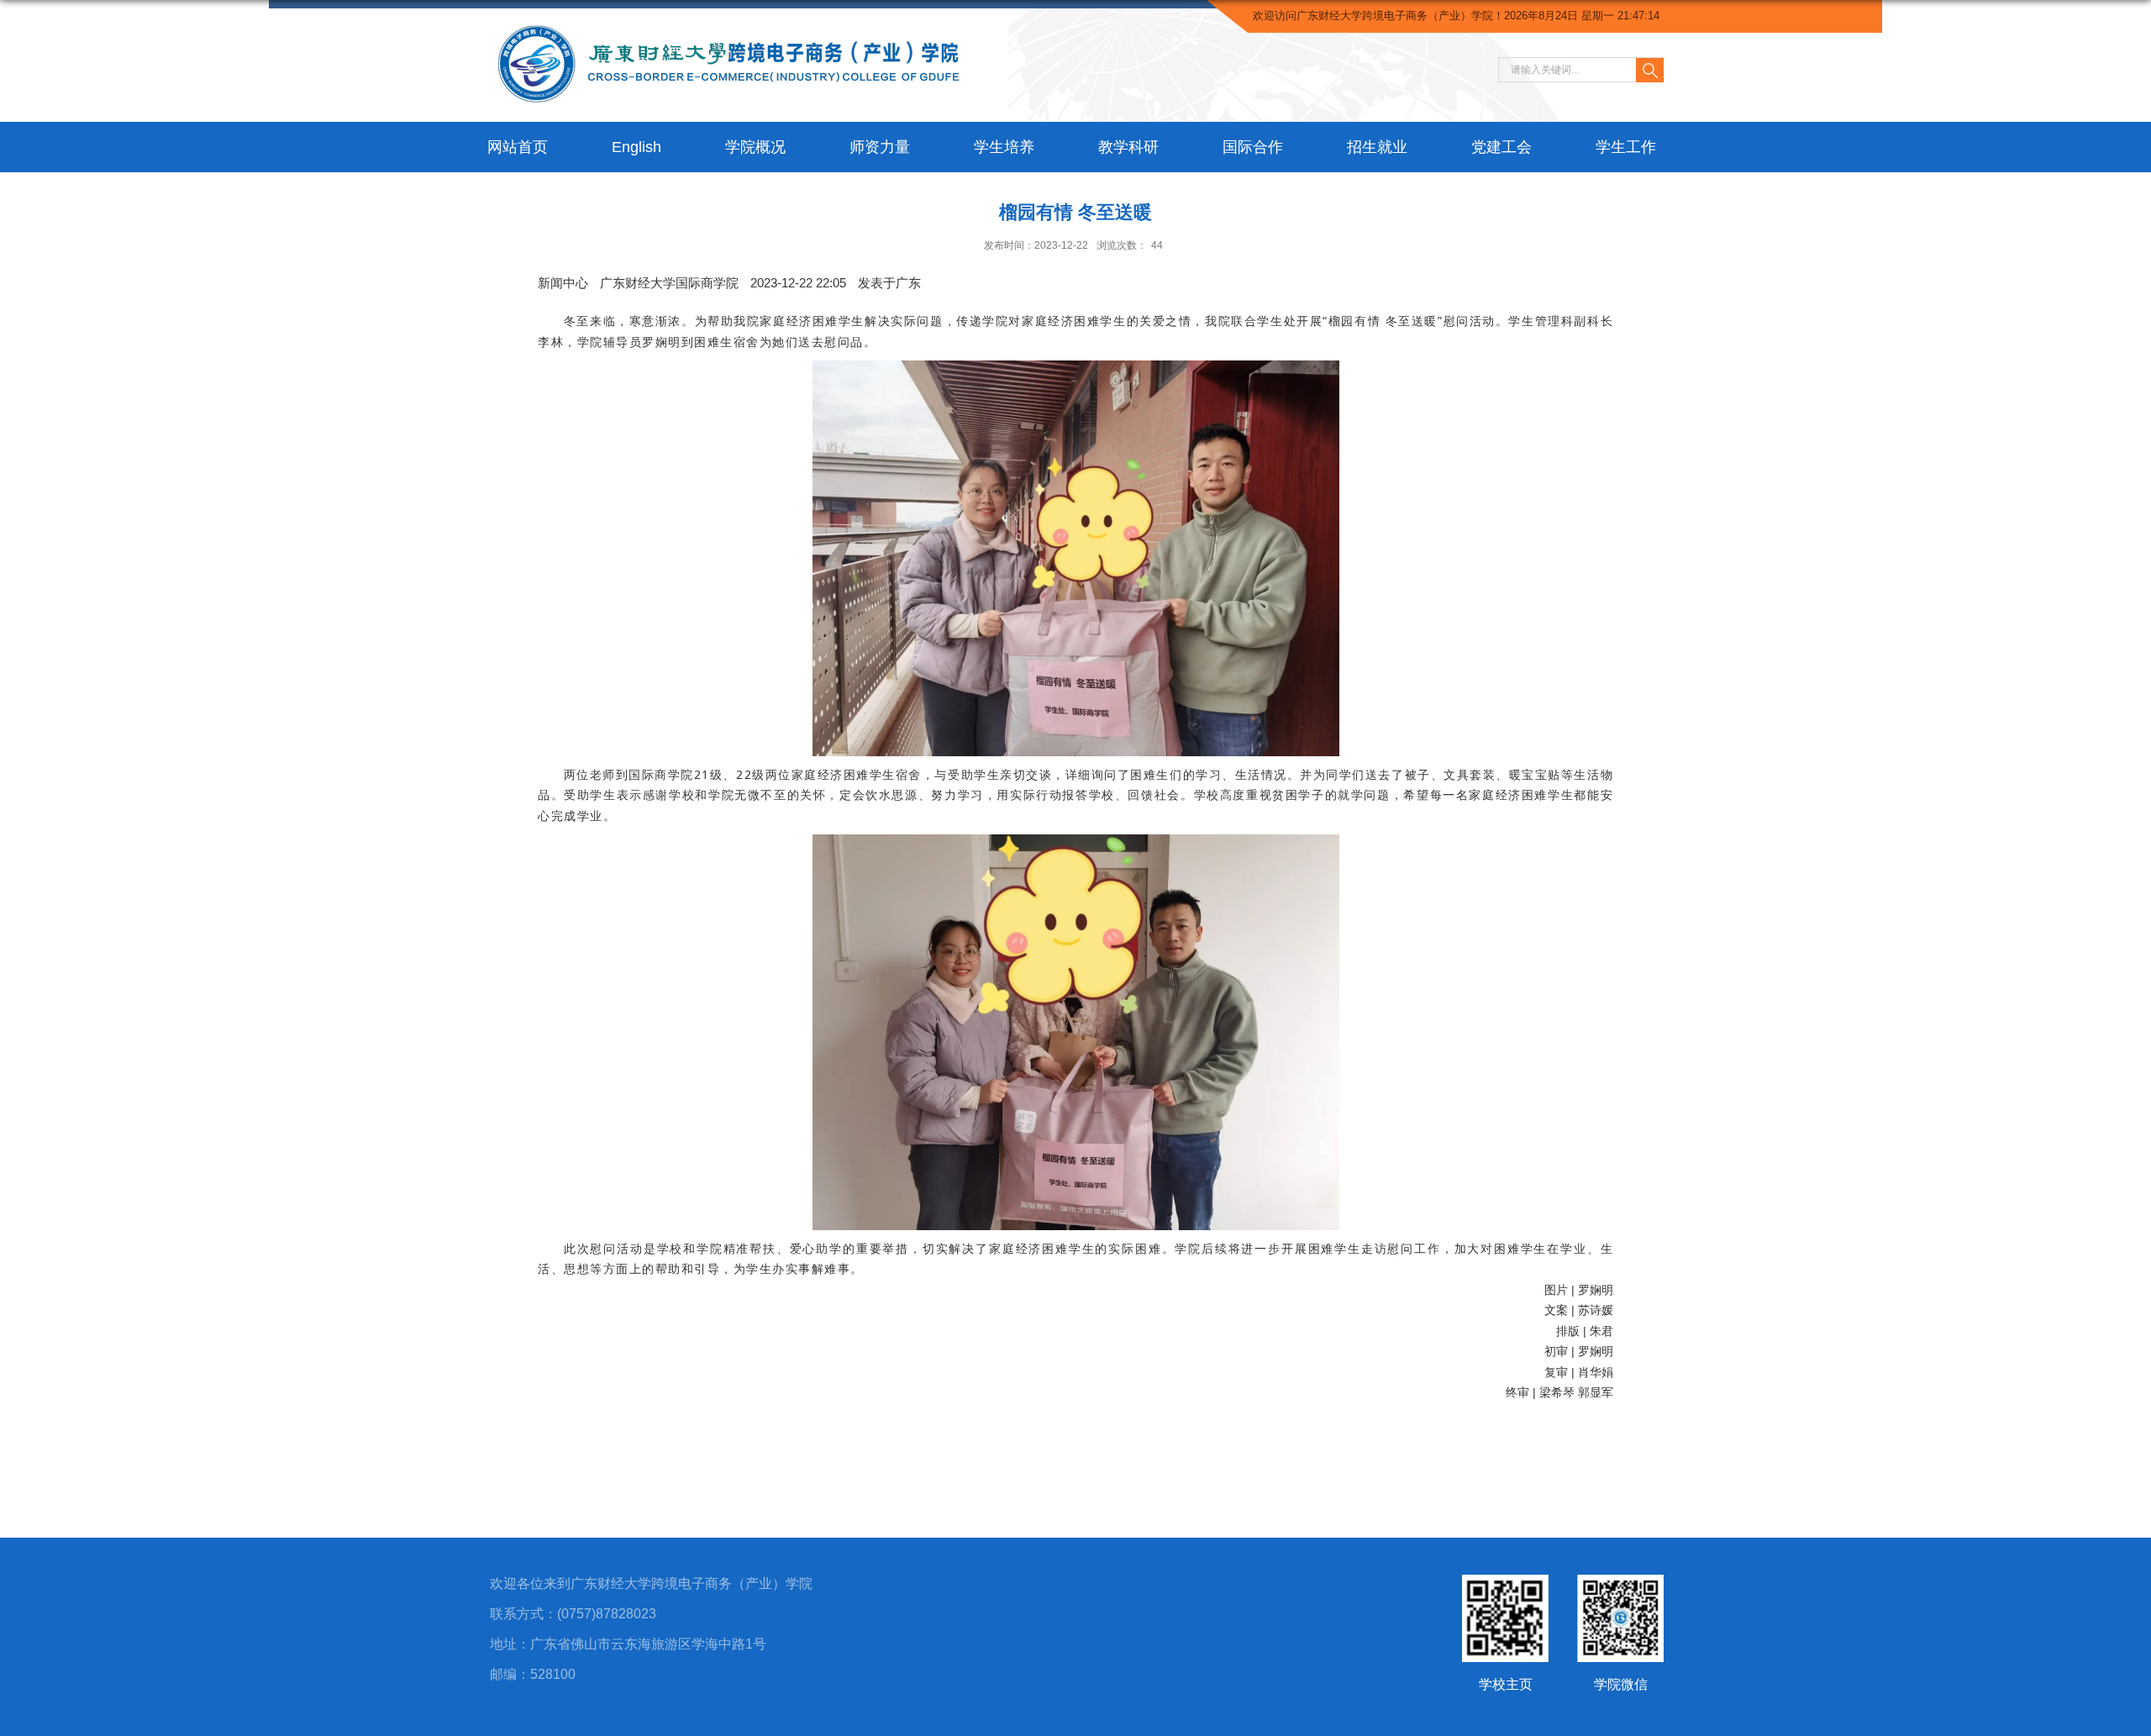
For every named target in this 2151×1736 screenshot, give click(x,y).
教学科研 (1128, 147)
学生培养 (1004, 147)
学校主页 (1506, 1684)
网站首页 (518, 147)
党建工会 (1501, 147)
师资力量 (880, 147)
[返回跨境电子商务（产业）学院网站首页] (733, 18)
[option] (889, 283)
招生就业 (1377, 147)
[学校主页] (1505, 1589)
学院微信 (1621, 1684)
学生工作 (1626, 147)
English (636, 147)
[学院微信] (1620, 1589)
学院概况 (755, 147)
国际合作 (1253, 147)
